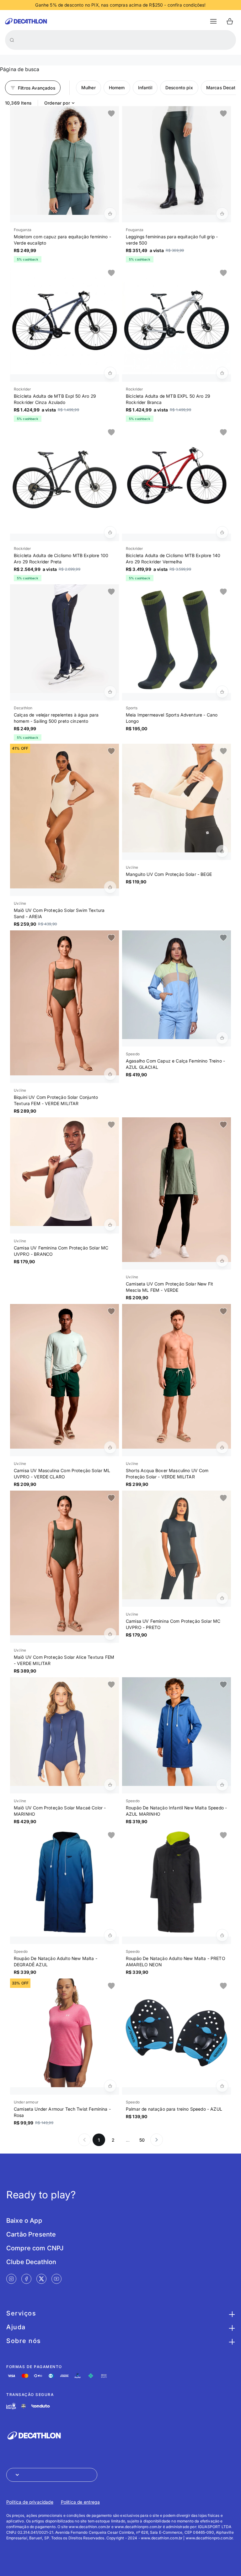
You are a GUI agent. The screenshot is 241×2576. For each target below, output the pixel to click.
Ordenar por (57, 103)
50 (142, 2140)
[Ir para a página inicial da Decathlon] (26, 21)
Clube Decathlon (31, 2262)
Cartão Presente (31, 2234)
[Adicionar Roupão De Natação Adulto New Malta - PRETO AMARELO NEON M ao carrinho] (222, 1935)
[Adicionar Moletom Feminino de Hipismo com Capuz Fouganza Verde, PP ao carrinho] (110, 214)
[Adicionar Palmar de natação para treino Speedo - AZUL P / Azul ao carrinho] (222, 2086)
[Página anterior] (84, 2140)
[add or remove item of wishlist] (111, 114)
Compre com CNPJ (35, 2248)
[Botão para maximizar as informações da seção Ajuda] (231, 2327)
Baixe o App (24, 2221)
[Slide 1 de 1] (64, 160)
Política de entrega (80, 2502)
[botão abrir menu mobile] (213, 21)
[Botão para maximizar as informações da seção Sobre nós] (231, 2341)
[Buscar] (12, 40)
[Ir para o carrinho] (230, 21)
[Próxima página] (157, 2140)
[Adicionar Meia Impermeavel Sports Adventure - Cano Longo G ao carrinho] (222, 692)
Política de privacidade (30, 2502)
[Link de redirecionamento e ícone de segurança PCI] (24, 2406)
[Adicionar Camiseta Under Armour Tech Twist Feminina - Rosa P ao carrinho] (110, 2086)
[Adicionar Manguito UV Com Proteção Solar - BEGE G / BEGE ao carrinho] (222, 851)
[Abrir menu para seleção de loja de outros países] (52, 2475)
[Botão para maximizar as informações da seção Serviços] (231, 2313)
